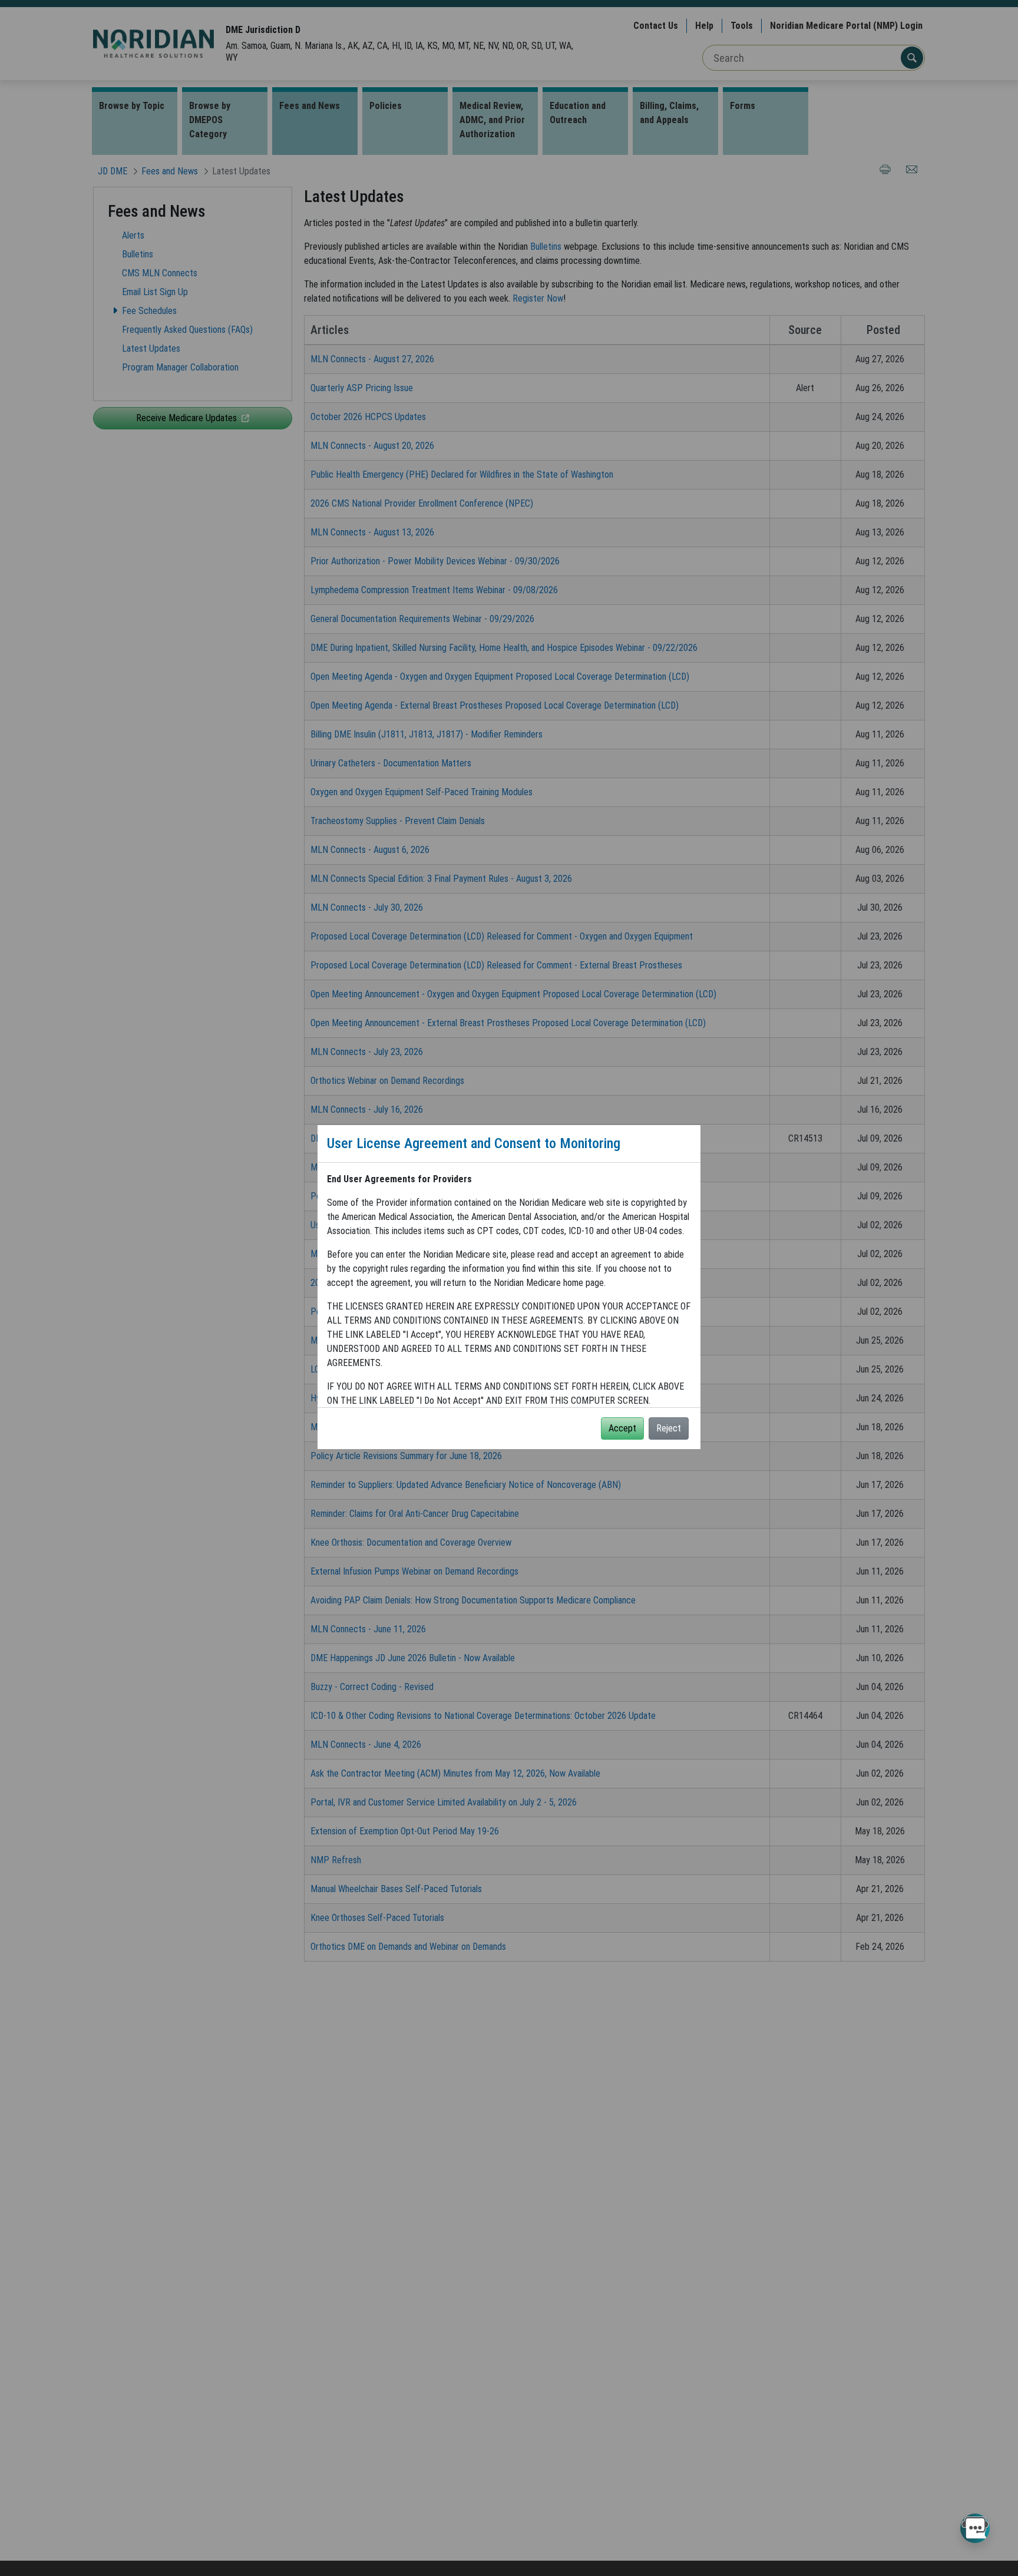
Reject (669, 1428)
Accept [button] (622, 1428)
